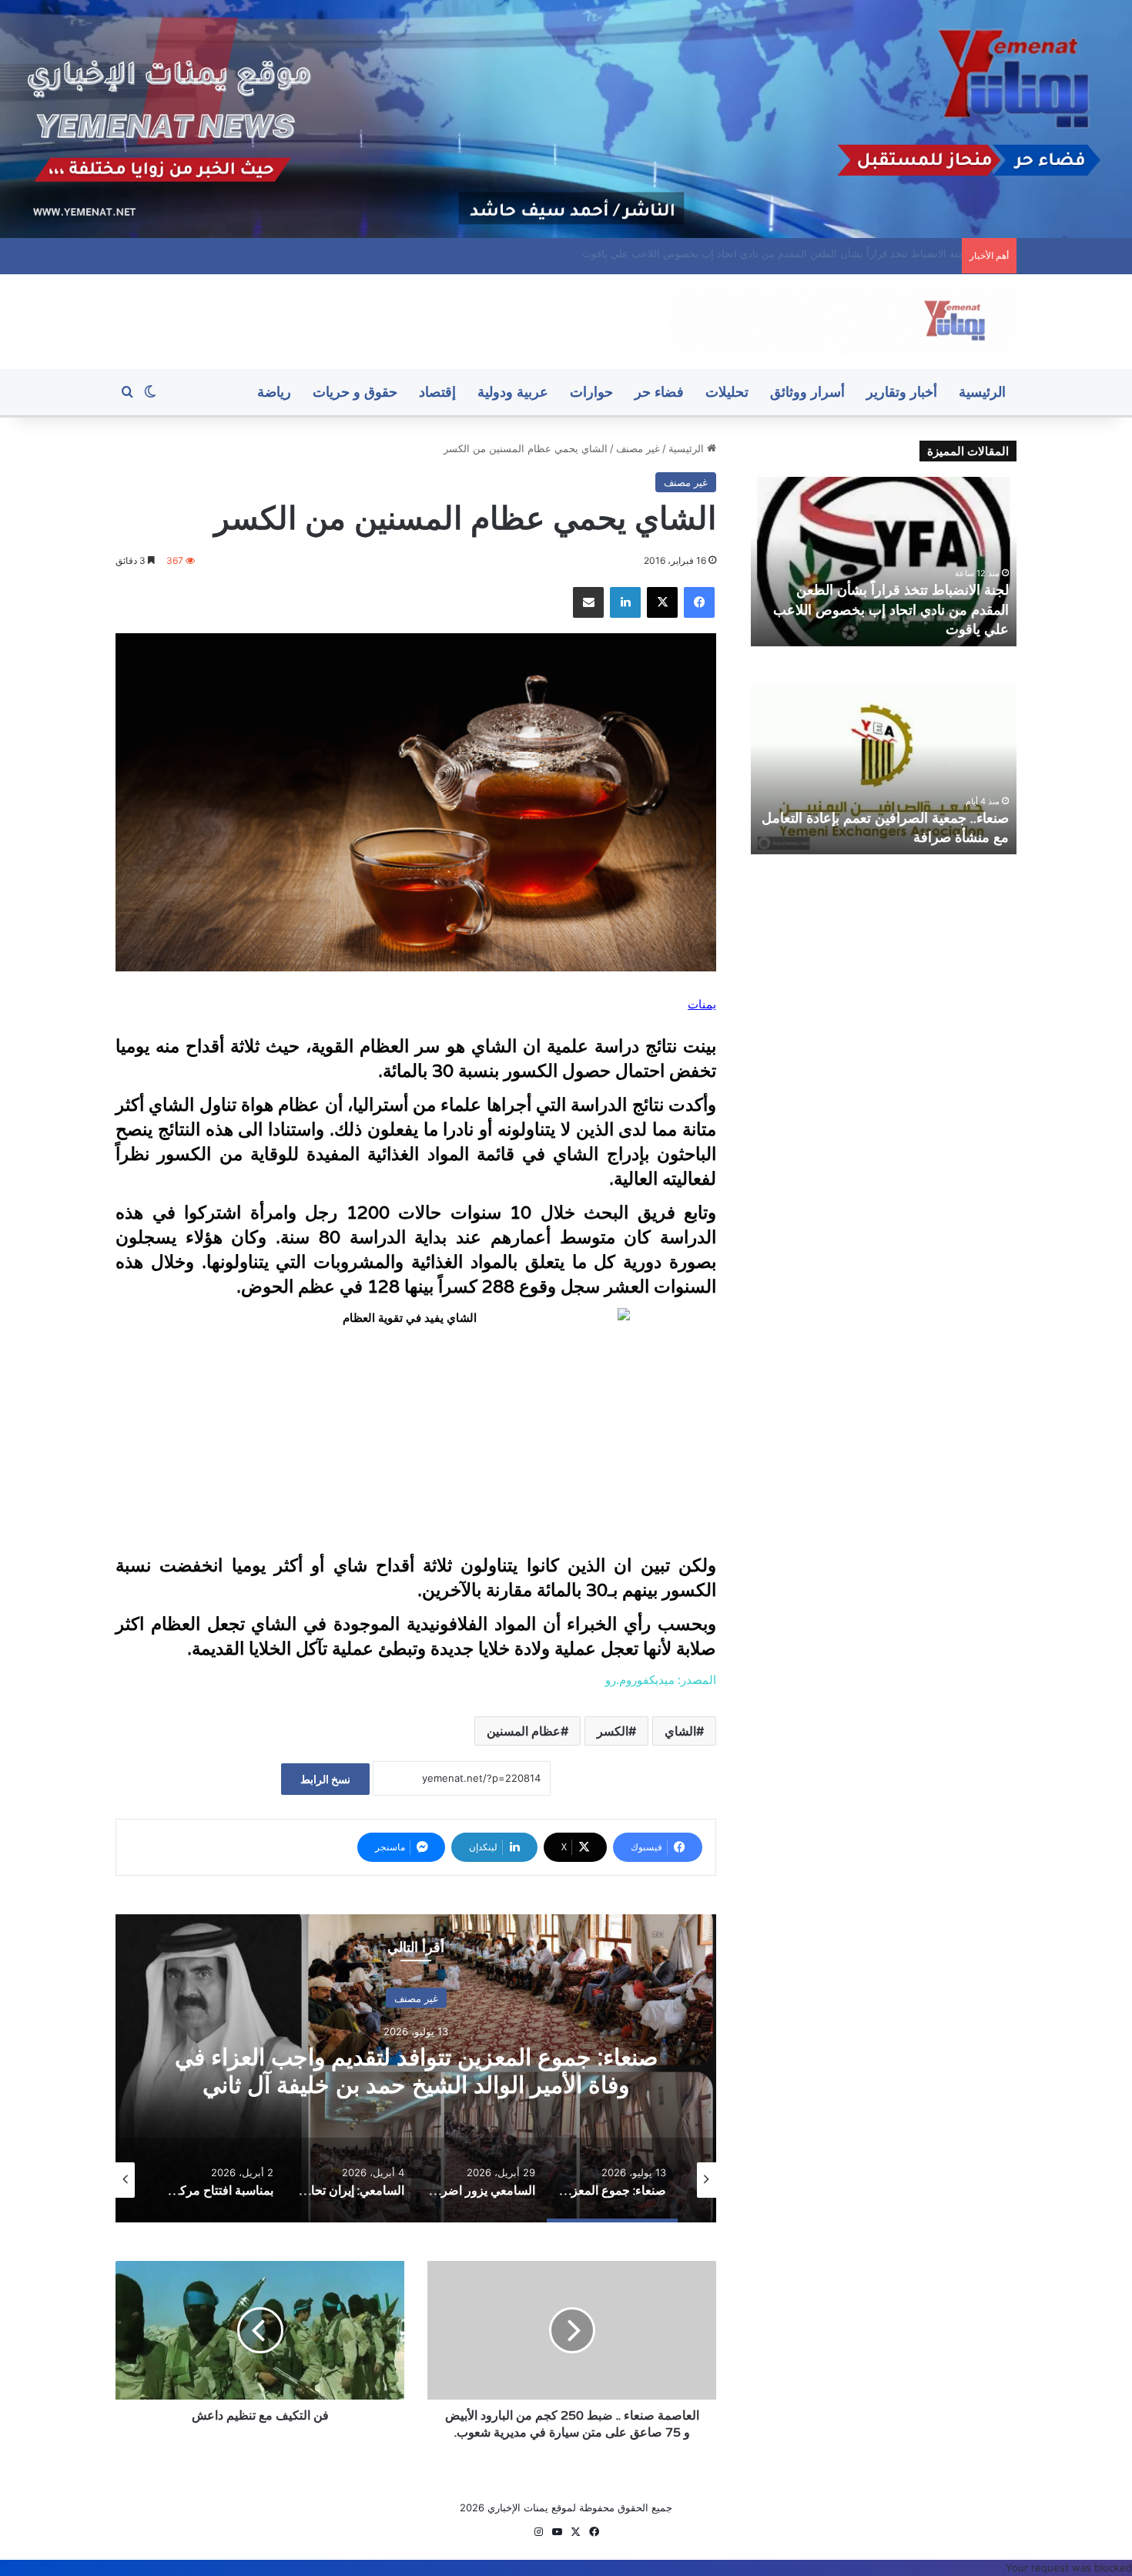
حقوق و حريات (355, 392)
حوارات (591, 392)
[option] (416, 2068)
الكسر (613, 1731)
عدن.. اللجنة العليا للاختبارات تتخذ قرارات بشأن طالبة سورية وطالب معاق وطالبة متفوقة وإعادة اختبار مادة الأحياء (892, 609)
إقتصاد (437, 392)
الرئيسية (982, 392)
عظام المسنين (524, 1731)
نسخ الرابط (325, 1779)
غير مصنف (638, 448)
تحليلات (727, 392)
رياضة (274, 392)
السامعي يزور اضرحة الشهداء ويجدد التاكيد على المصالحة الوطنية (416, 2070)
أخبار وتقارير (902, 392)
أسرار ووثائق (807, 392)
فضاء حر (659, 392)
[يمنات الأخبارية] (843, 322)
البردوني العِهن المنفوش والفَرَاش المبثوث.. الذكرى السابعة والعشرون (805, 253)
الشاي (680, 1731)
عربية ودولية (513, 392)
